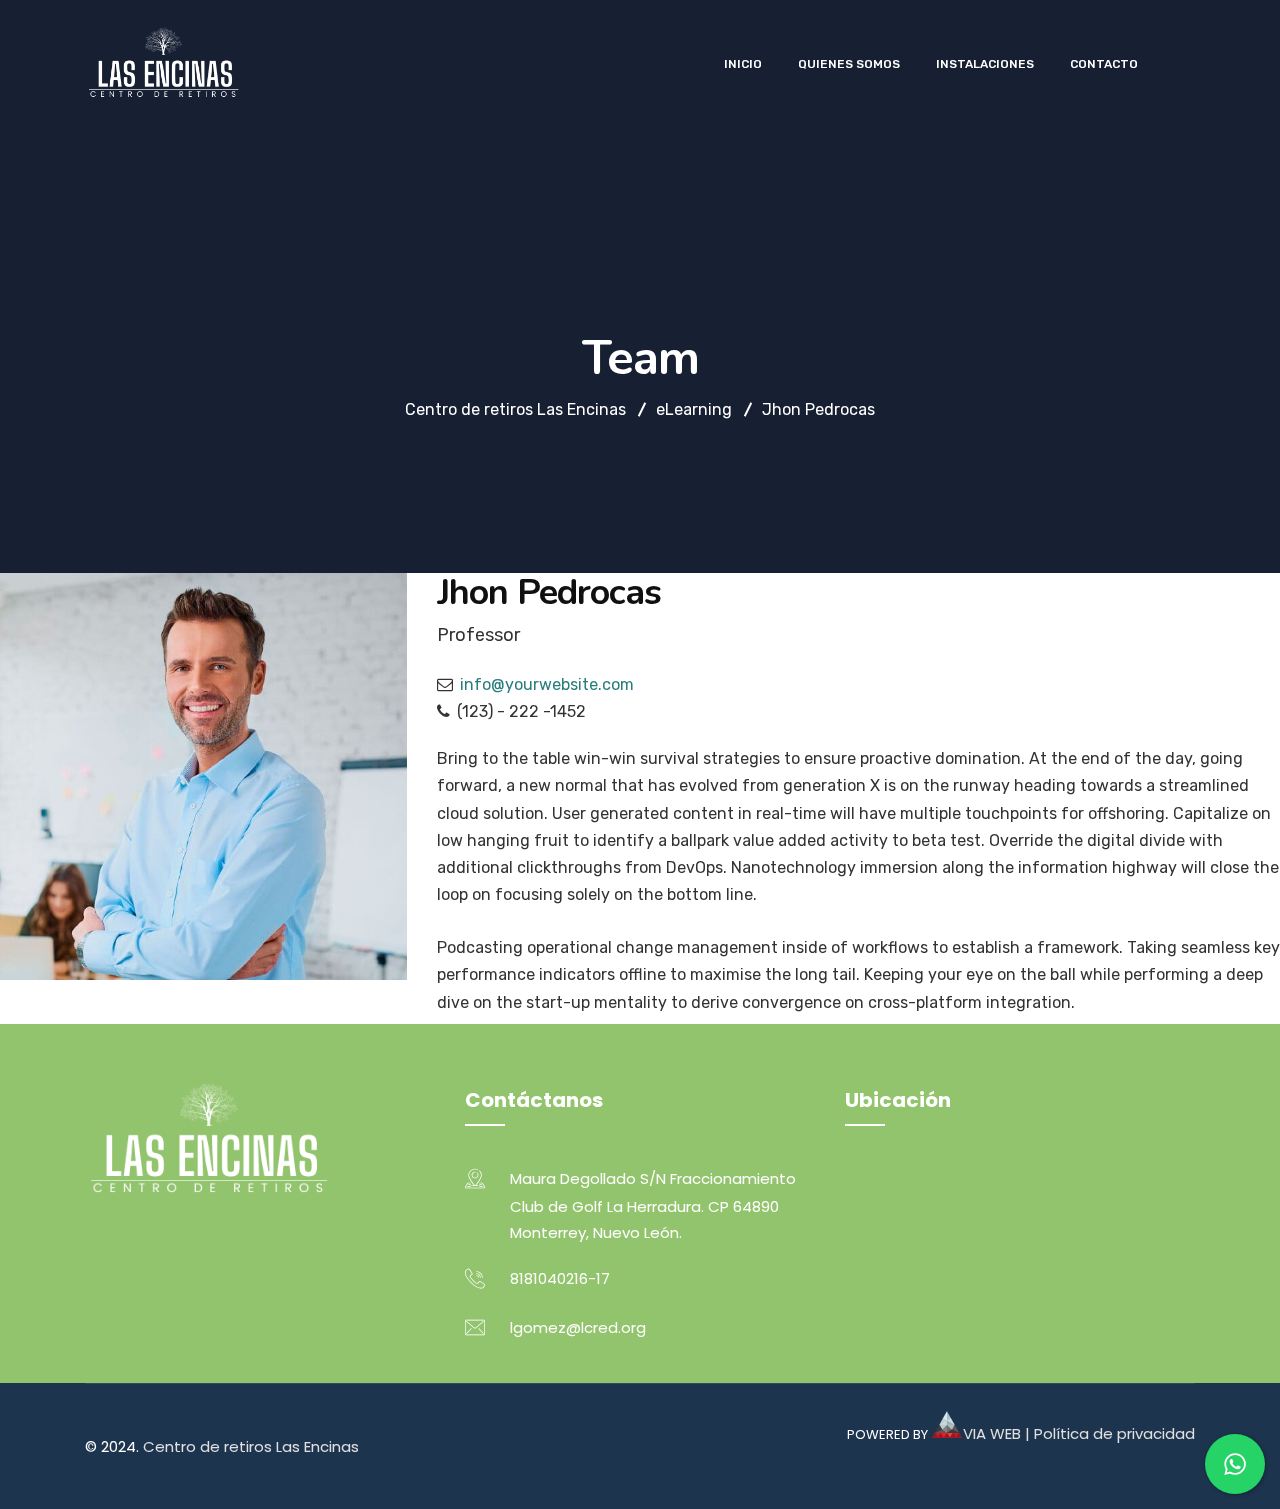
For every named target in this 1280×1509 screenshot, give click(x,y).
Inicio (743, 64)
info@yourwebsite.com (547, 684)
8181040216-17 (560, 1278)
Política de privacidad (1114, 1433)
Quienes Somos (849, 64)
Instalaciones (985, 64)
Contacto (1104, 64)
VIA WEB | (998, 1433)
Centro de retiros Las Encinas (251, 1446)
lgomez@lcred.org (578, 1327)
